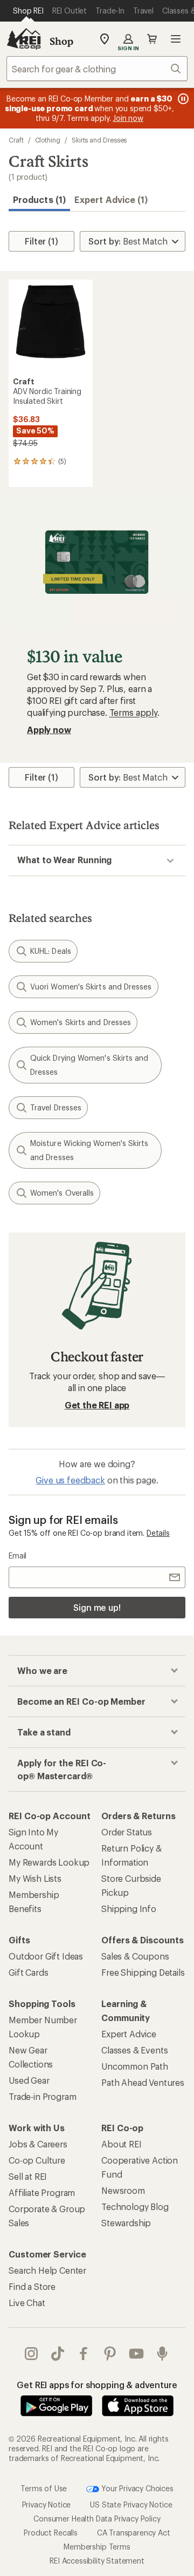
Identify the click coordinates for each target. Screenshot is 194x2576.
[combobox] (97, 69)
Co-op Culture (37, 2160)
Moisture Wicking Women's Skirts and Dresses (89, 1150)
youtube (137, 2354)
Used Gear (29, 2080)
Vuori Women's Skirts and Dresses (91, 987)
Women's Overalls (62, 1193)
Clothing (48, 140)
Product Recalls (51, 2532)
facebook (84, 2354)
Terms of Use (44, 2488)
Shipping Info (129, 1909)
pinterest (110, 2354)
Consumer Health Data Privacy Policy (97, 2518)
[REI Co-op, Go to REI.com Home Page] (24, 39)
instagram (32, 2354)
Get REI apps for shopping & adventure (97, 2385)
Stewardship (126, 2223)
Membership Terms (97, 2546)
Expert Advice (129, 2034)
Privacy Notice (47, 2504)
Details (158, 1533)
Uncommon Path (135, 2066)
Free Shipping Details (143, 1972)
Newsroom (123, 2190)
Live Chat (27, 2303)
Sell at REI (28, 2176)
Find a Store (32, 2286)
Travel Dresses (56, 1107)
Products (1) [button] (39, 199)
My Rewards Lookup (49, 1862)
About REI (122, 2144)
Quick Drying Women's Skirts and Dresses (89, 1065)
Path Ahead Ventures (143, 2082)
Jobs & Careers (38, 2144)
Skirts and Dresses (99, 140)
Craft (16, 140)
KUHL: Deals (51, 951)
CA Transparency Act (134, 2532)
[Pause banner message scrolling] (182, 99)
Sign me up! (97, 1607)
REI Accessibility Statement (97, 2560)
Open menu (176, 39)
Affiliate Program (42, 2192)
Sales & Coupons (135, 1956)
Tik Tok (58, 2354)
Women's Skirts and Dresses (81, 1022)
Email (18, 1555)
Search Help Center (47, 2270)
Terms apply (133, 712)
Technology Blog (135, 2206)
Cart (152, 39)
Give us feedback (70, 1480)
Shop (61, 41)
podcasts (162, 2354)
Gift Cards (28, 1972)
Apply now (49, 730)
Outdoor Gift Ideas (46, 1956)
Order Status (127, 1832)
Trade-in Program (42, 2096)
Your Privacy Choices (136, 2488)
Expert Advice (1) (111, 199)
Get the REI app (97, 1405)
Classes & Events (134, 2050)
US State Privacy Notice (131, 2504)
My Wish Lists (35, 1878)
